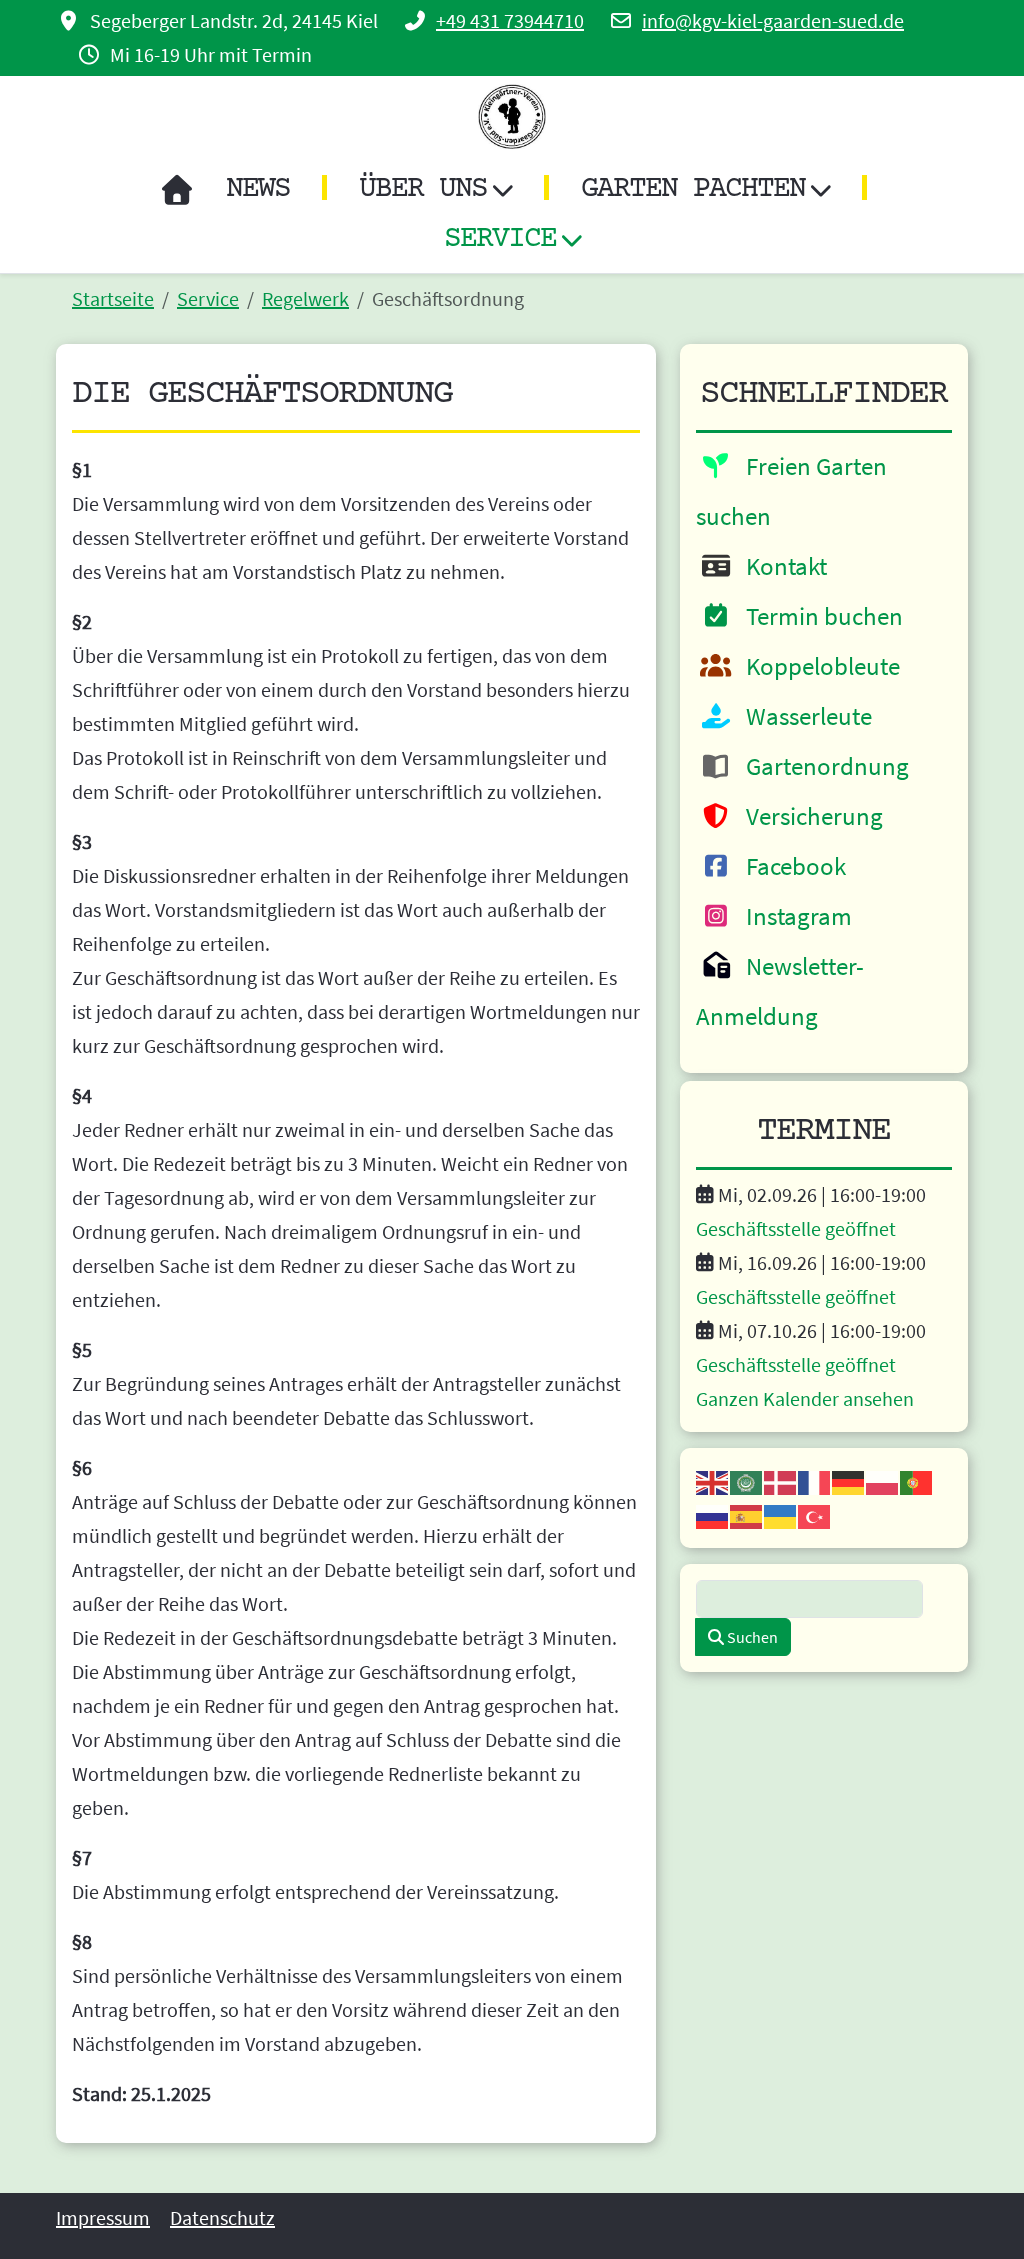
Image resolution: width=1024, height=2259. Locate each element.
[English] (713, 1480)
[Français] (815, 1480)
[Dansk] (781, 1480)
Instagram (794, 916)
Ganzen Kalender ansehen (805, 1398)
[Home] (176, 190)
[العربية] (747, 1480)
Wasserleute (804, 716)
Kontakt (781, 566)
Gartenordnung (822, 766)
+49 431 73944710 (510, 20)
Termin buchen (819, 616)
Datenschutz (222, 2217)
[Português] (917, 1480)
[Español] (747, 1514)
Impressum (103, 2217)
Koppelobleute (818, 666)
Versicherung (809, 816)
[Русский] (713, 1514)
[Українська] (781, 1514)
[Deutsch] (849, 1480)
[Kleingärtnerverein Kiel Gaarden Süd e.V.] (511, 116)
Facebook (791, 866)
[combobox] (809, 1599)
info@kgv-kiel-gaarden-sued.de (773, 20)
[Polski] (883, 1480)
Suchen (751, 1637)
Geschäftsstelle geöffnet (796, 1228)
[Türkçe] (815, 1514)
